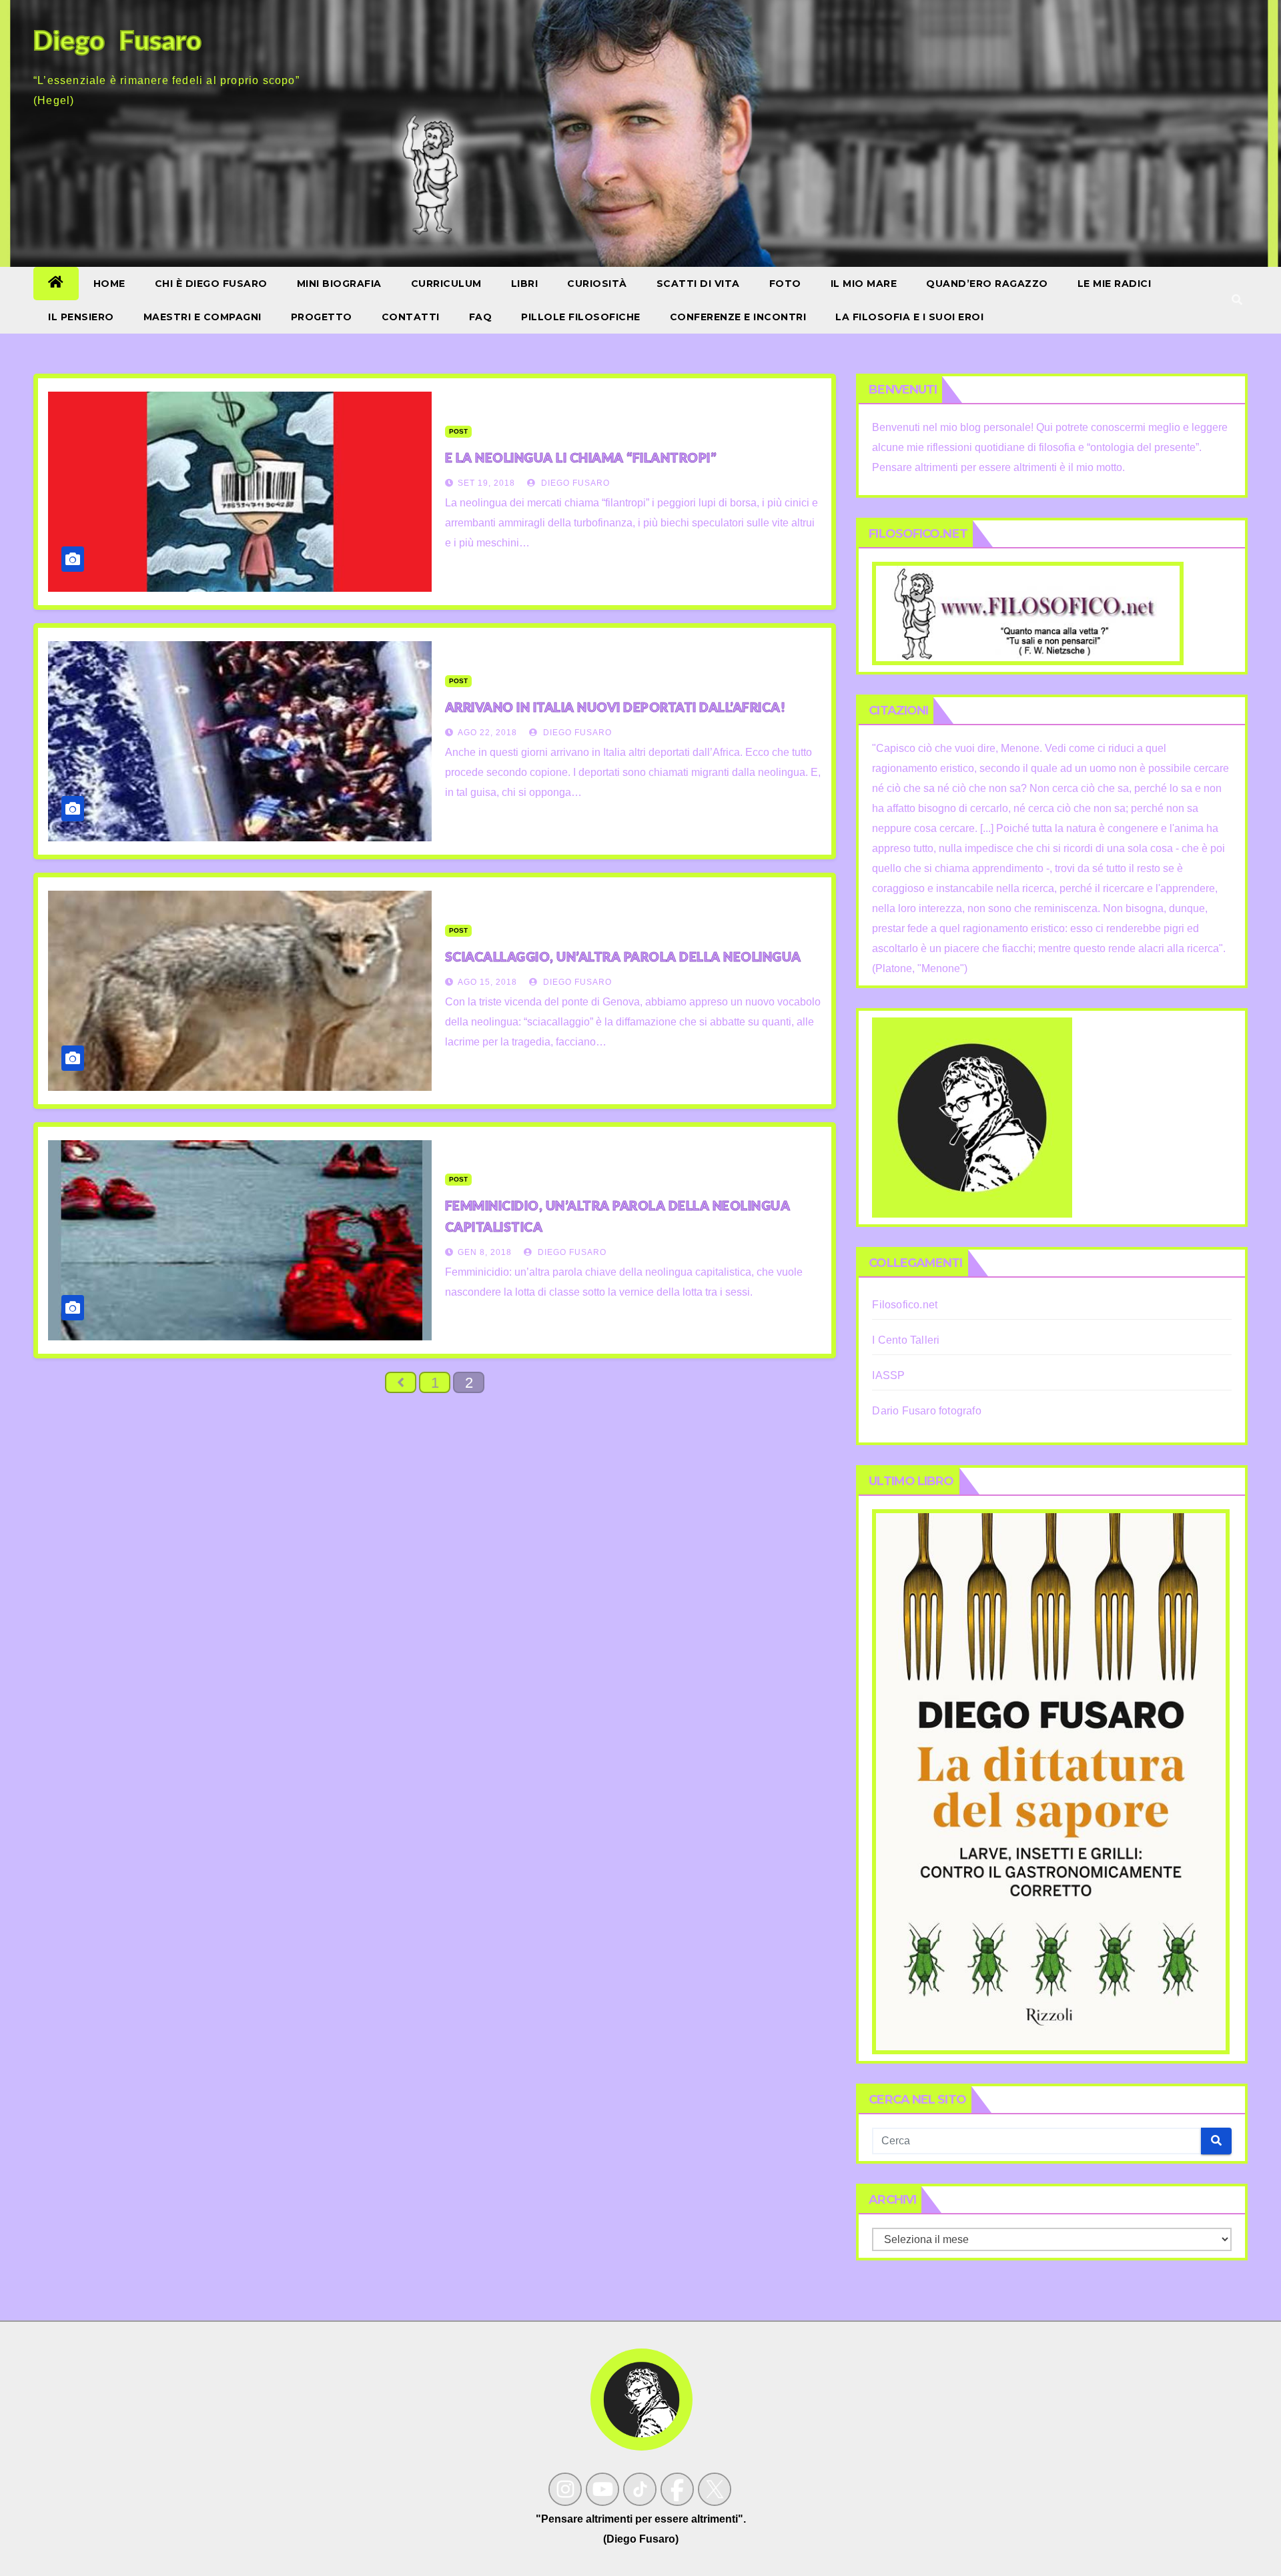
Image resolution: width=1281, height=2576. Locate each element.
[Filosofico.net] (1028, 613)
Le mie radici (1115, 284)
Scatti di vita (698, 284)
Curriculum (446, 284)
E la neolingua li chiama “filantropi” (581, 457)
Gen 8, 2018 (485, 1252)
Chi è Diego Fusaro (211, 284)
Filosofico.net (905, 1305)
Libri (525, 284)
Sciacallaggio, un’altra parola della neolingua (623, 956)
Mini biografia (339, 284)
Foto (785, 284)
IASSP (888, 1375)
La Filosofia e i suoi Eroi (909, 317)
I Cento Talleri (906, 1340)
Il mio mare (864, 284)
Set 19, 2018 (486, 483)
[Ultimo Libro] (1051, 1781)
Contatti (411, 317)
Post (458, 431)
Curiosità (597, 284)
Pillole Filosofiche (581, 317)
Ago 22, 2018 (487, 733)
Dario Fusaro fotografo (926, 1411)
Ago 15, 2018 (487, 982)
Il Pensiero (81, 317)
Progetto (322, 317)
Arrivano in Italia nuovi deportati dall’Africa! (615, 707)
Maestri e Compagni (202, 317)
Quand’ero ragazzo (987, 284)
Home (109, 284)
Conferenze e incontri (738, 317)
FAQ (481, 317)
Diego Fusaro (574, 483)
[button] (1237, 300)
